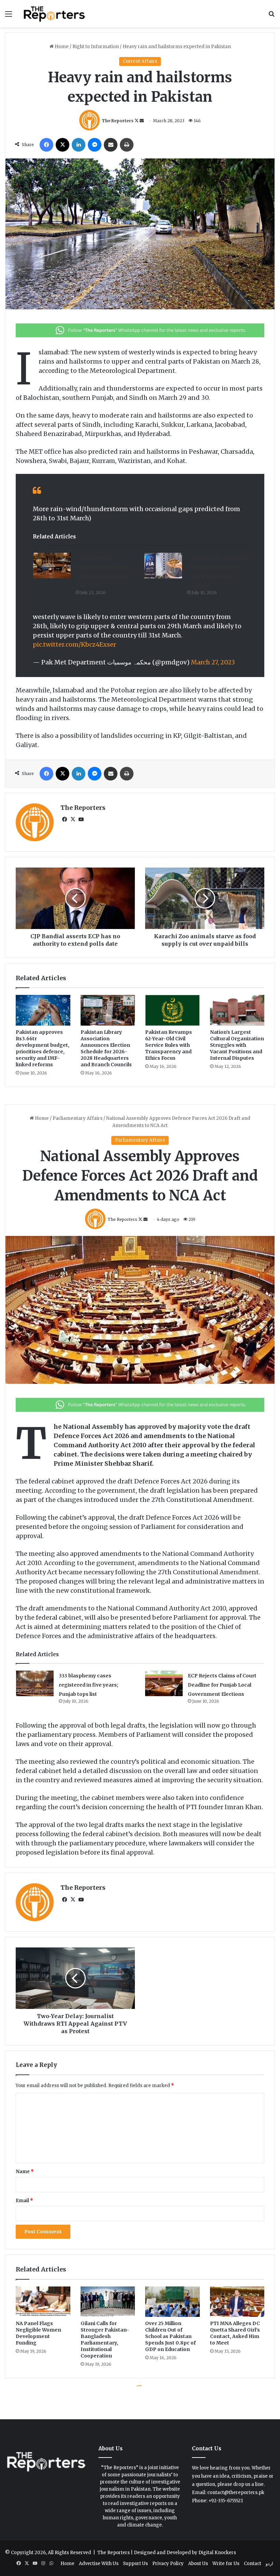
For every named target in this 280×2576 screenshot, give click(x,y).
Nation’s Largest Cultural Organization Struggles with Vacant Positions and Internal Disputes (237, 1045)
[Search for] (271, 16)
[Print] (127, 145)
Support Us (135, 2564)
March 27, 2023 (213, 662)
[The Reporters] (55, 14)
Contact (253, 2564)
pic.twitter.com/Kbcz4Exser (74, 644)
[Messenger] (95, 145)
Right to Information (96, 47)
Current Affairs (140, 61)
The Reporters (118, 121)
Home (61, 47)
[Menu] (9, 16)
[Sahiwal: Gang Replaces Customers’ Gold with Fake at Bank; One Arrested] (163, 566)
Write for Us (226, 2564)
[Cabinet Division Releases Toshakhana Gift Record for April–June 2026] (52, 566)
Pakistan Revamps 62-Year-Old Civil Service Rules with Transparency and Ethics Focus (169, 1045)
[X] (62, 145)
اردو (269, 2564)
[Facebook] (46, 145)
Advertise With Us (99, 2564)
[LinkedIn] (79, 145)
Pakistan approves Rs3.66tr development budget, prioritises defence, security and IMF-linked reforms (43, 1048)
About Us (198, 2564)
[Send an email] (142, 121)
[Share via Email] (111, 145)
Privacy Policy (168, 2564)
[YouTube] (81, 819)
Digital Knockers (217, 2553)
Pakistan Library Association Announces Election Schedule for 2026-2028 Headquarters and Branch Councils (106, 1048)
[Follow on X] (137, 121)
